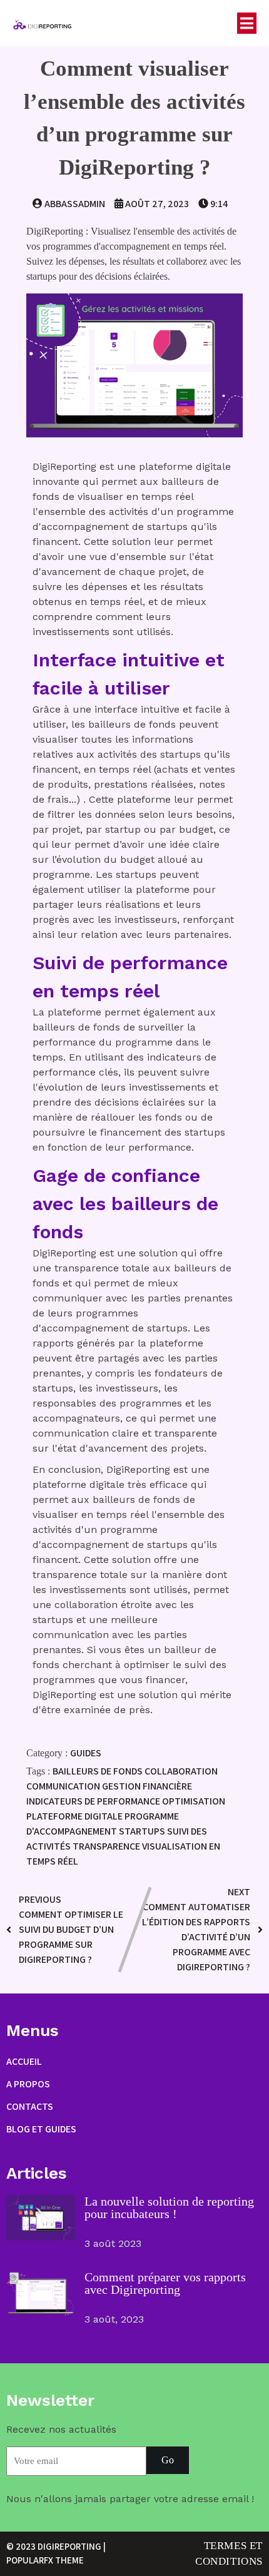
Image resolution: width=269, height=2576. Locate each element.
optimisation (194, 1801)
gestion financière (147, 1786)
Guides (86, 1753)
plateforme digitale (75, 1816)
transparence (107, 1846)
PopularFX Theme (45, 2560)
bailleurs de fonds (99, 1771)
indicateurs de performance (94, 1801)
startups (143, 1831)
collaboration (181, 1771)
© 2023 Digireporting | (56, 2546)
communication (64, 1786)
